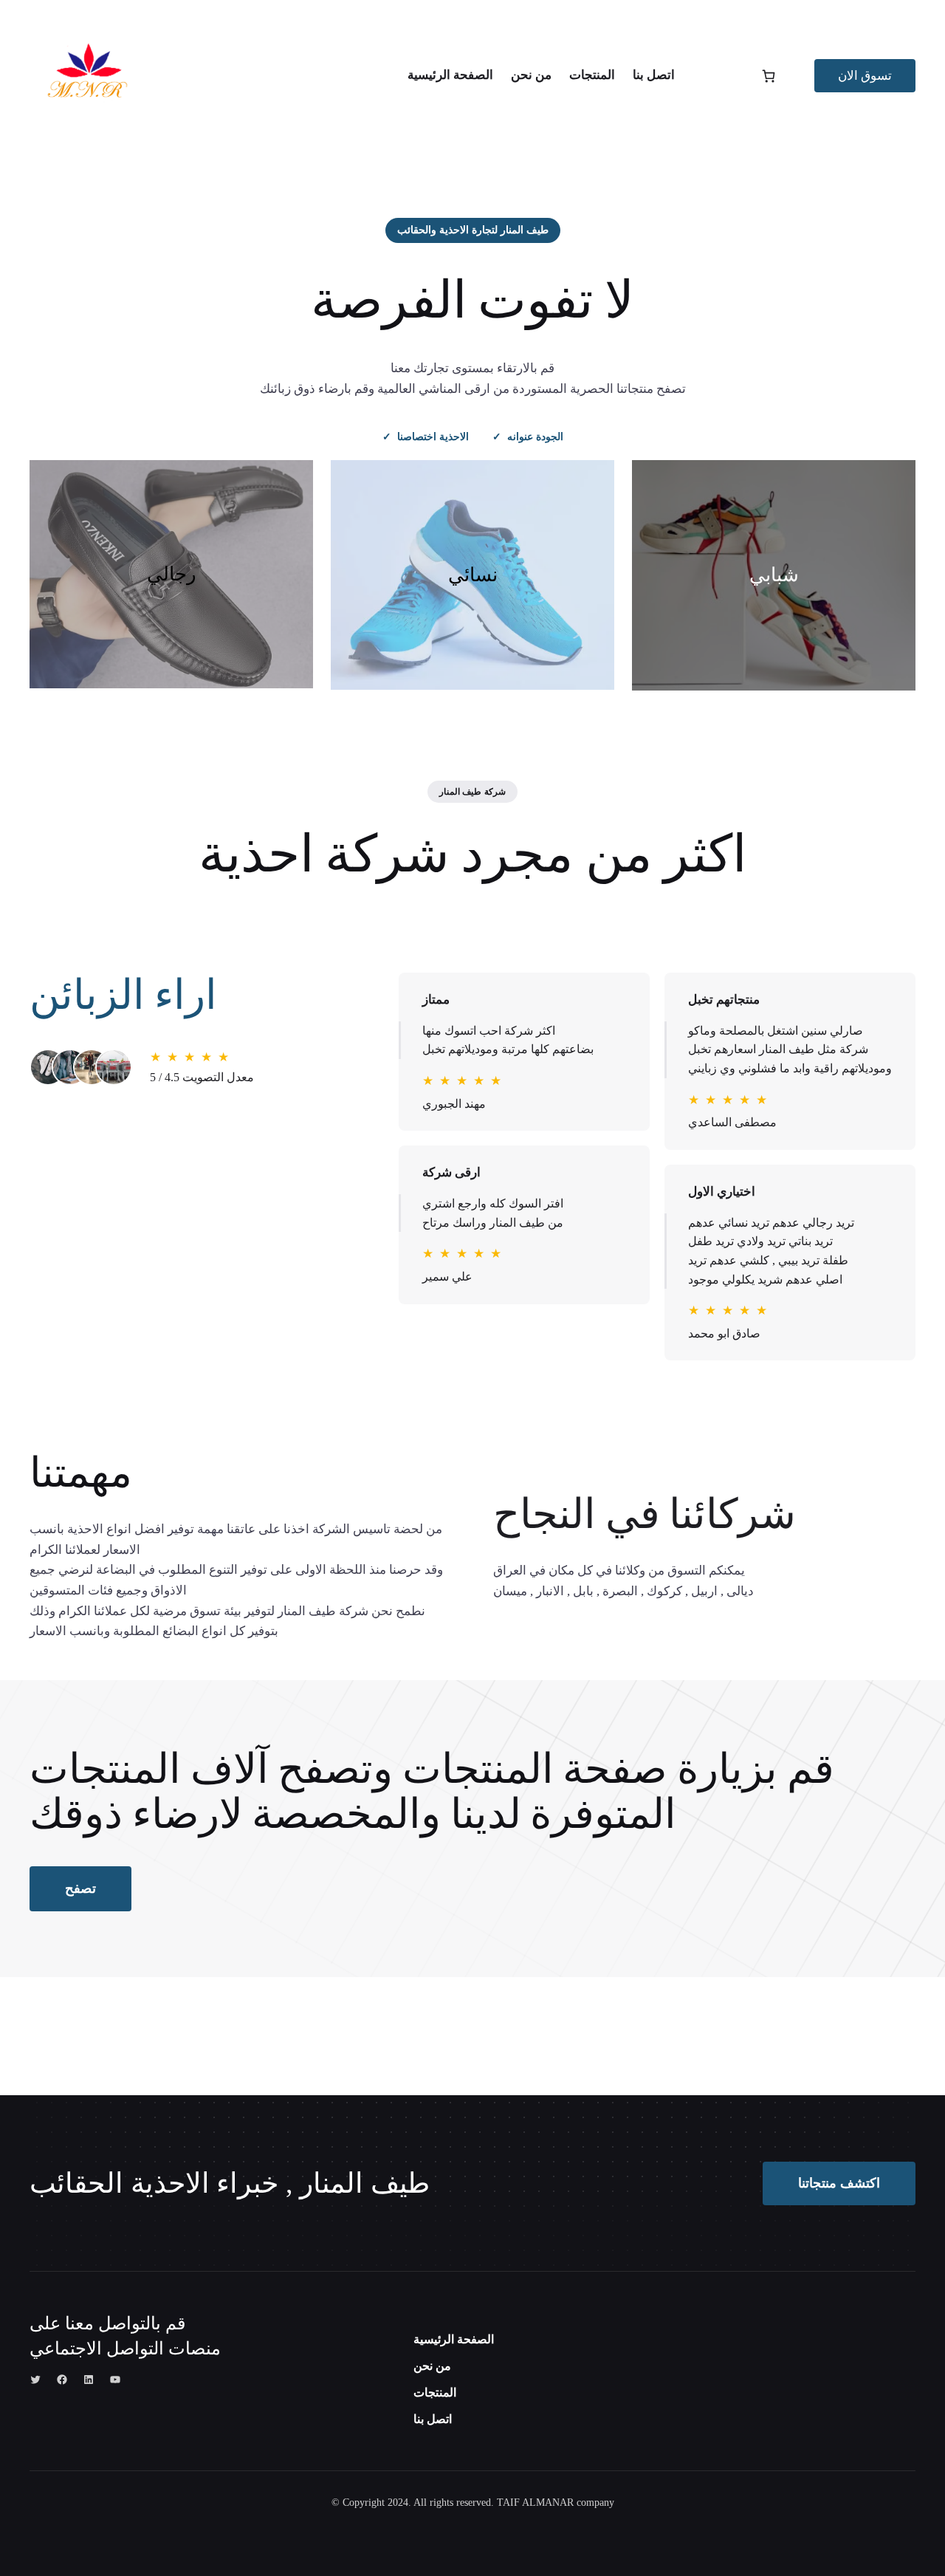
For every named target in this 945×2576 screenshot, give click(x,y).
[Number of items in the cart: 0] (769, 76)
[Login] (717, 76)
